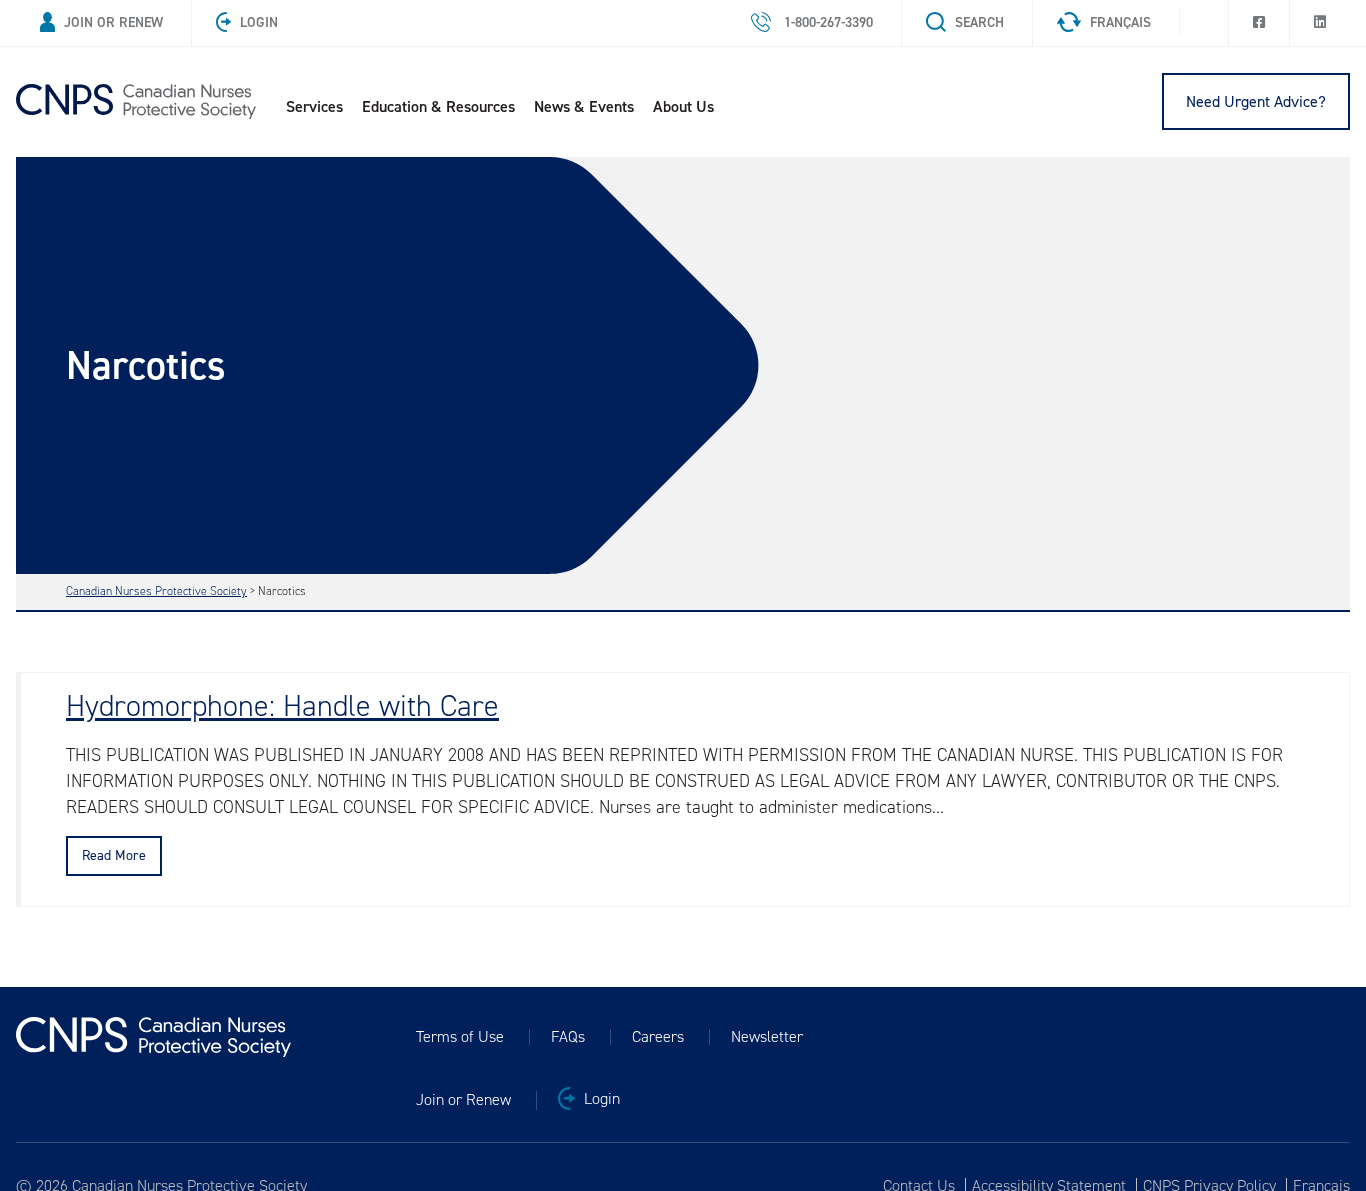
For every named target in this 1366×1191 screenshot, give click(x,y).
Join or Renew (113, 22)
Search (979, 22)
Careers (658, 1037)
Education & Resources (438, 106)
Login (259, 22)
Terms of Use (460, 1037)
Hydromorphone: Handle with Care (282, 706)
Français (1120, 22)
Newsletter (767, 1037)
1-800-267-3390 (826, 22)
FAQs (568, 1037)
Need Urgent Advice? (1256, 101)
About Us (683, 106)
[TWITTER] (1204, 17)
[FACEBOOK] (1259, 23)
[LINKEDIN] (1320, 23)
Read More (114, 855)
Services (314, 106)
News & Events (584, 106)
